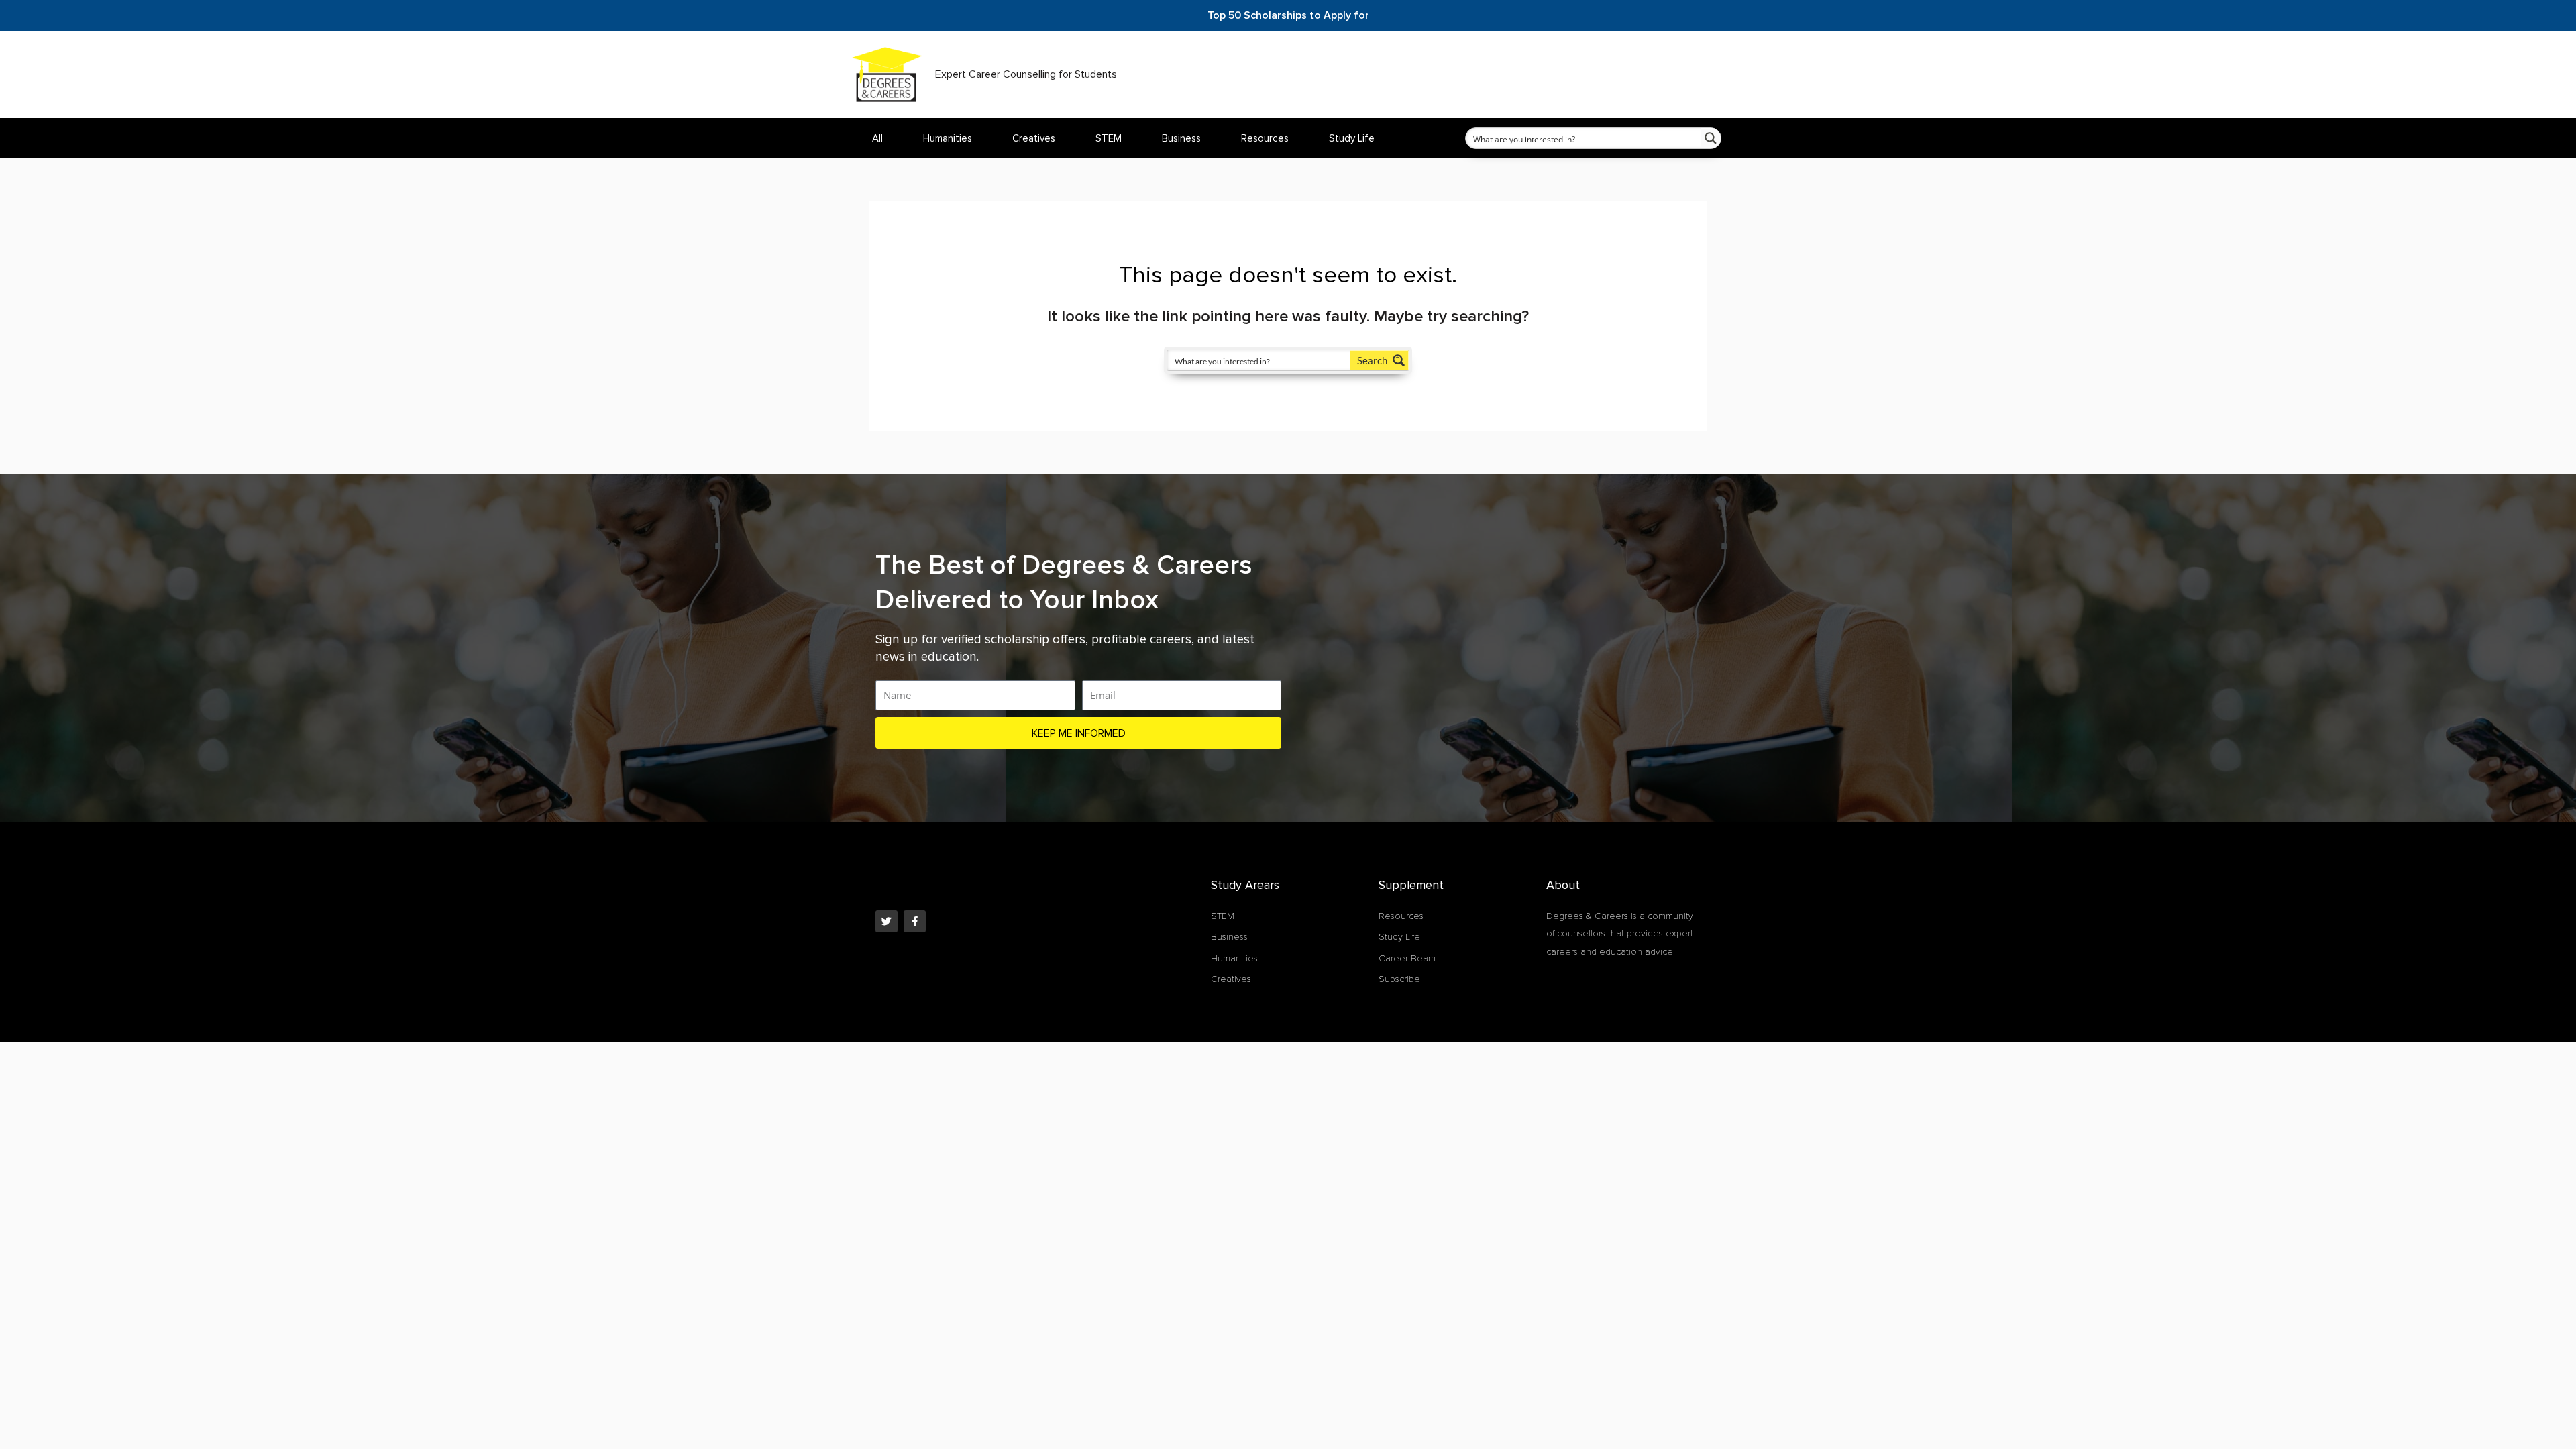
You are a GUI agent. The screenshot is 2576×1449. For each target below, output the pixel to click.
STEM (1109, 138)
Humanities (948, 138)
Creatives (1034, 138)
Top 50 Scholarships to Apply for (1288, 15)
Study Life (1352, 138)
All (877, 138)
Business (1181, 138)
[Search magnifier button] (1711, 138)
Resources (1265, 138)
